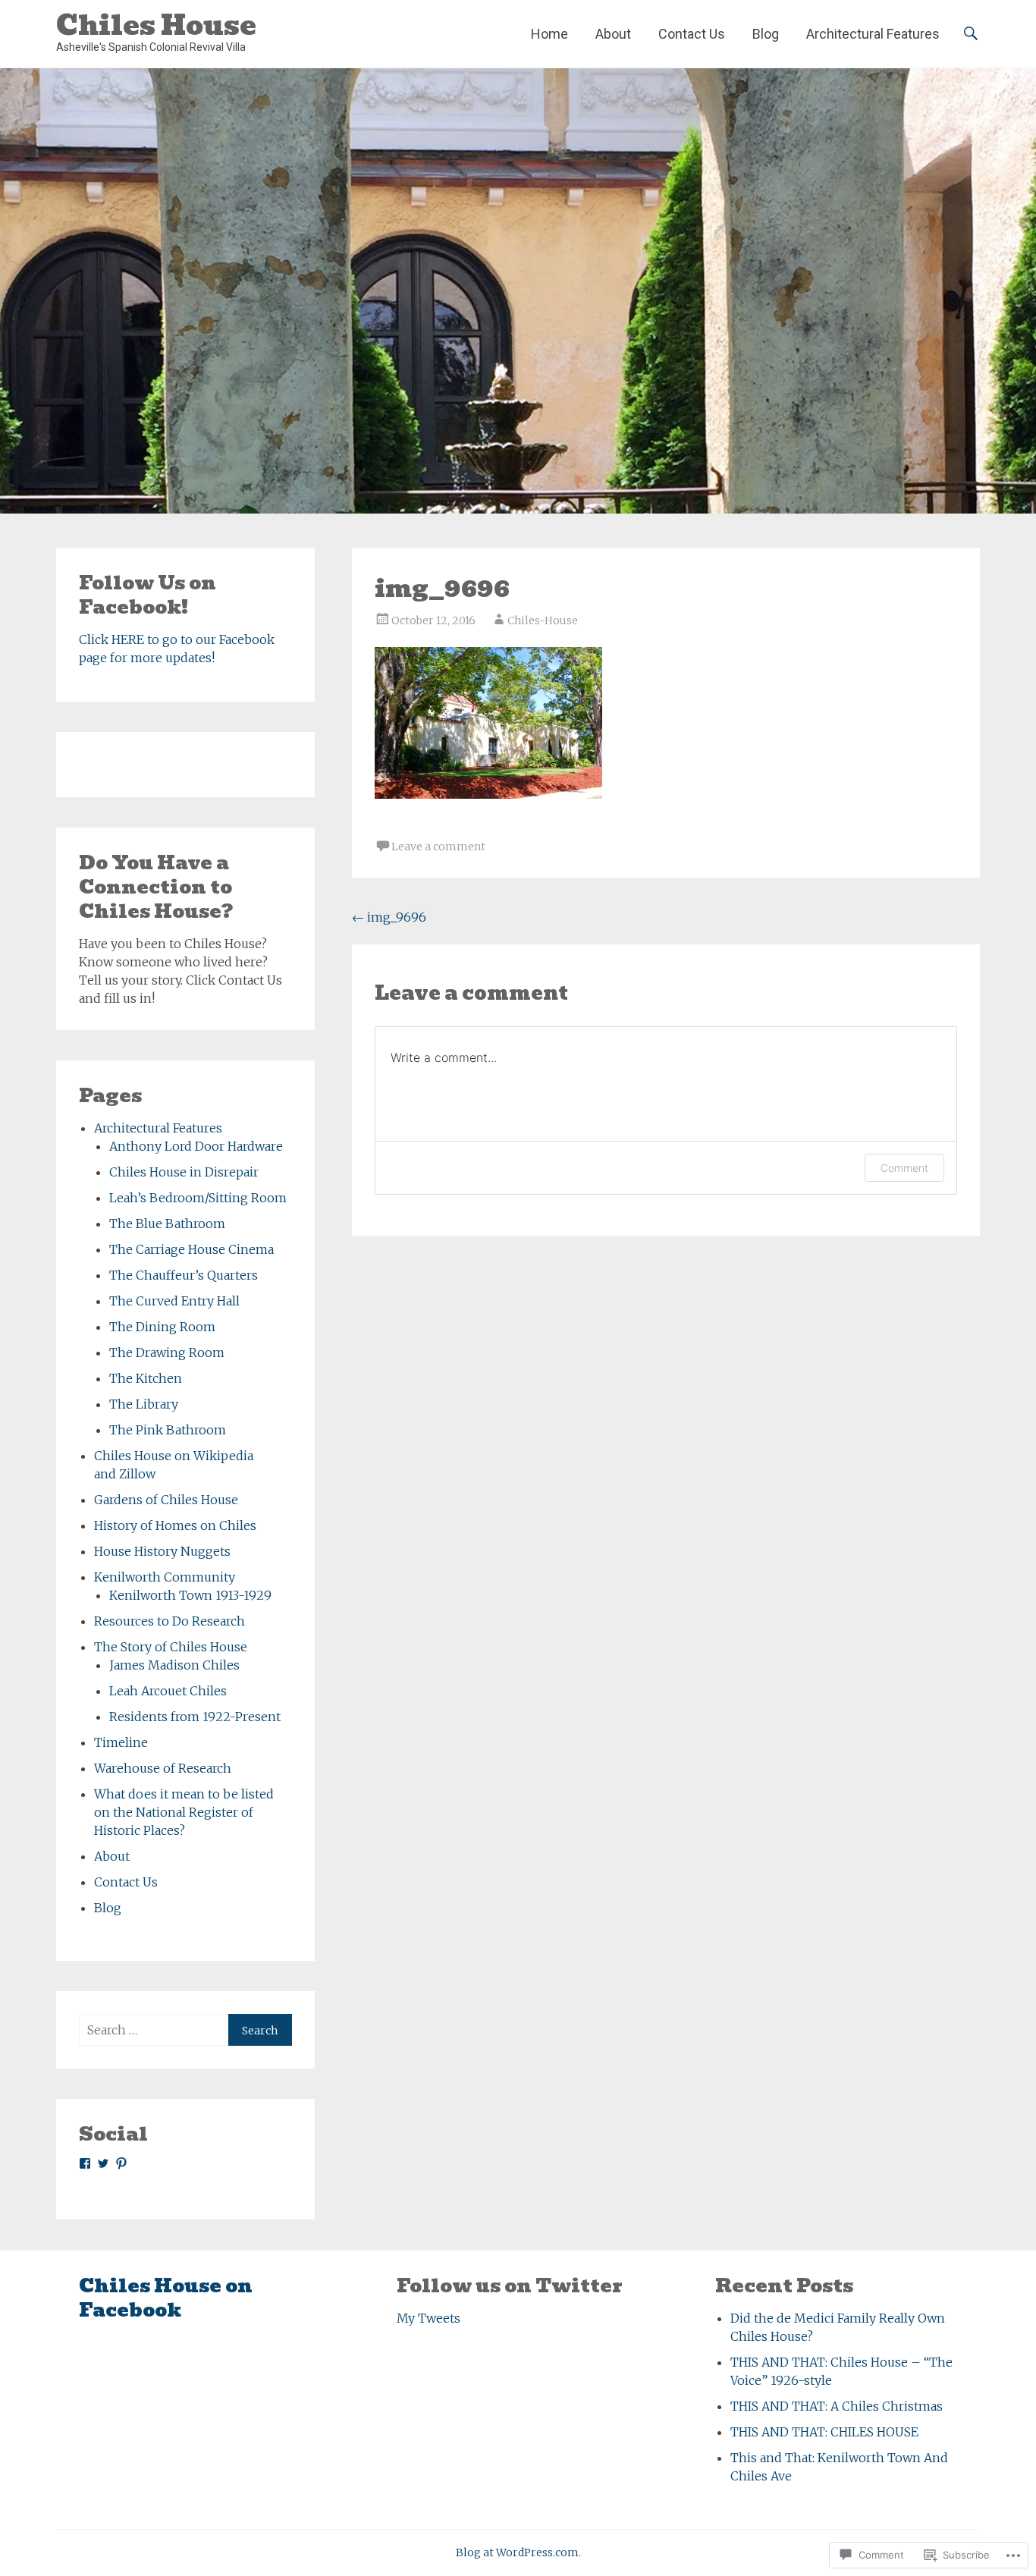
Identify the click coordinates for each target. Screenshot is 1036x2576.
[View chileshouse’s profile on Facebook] (85, 2163)
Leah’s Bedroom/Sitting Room (198, 1198)
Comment (904, 1168)
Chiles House (156, 25)
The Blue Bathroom (167, 1224)
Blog (766, 34)
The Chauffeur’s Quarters (184, 1275)
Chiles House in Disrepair (184, 1172)
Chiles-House (543, 620)
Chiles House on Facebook (166, 2298)
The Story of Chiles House (171, 1647)
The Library (144, 1404)
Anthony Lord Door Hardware (196, 1146)
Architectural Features (873, 34)
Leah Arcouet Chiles (168, 1691)
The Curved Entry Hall (174, 1301)
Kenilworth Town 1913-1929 (190, 1595)
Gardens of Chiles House (166, 1500)
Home (549, 34)
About (613, 34)
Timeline (121, 1742)
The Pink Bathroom (168, 1430)
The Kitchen (146, 1378)
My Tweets (429, 2318)
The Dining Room (162, 1327)
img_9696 (389, 917)
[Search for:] (154, 2030)
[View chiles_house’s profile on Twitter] (103, 2163)
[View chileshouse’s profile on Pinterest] (121, 2163)
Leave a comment (438, 847)
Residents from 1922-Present (195, 1717)
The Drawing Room (167, 1352)
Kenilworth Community (165, 1577)
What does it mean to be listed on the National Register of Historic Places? (184, 1812)
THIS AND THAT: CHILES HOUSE (824, 2432)
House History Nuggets (162, 1551)
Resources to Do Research (170, 1621)
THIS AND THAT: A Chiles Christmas (837, 2406)
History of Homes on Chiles (175, 1525)
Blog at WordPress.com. (518, 2552)
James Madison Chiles (174, 1665)
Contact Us (692, 34)
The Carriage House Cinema (192, 1249)
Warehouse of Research (163, 1768)
